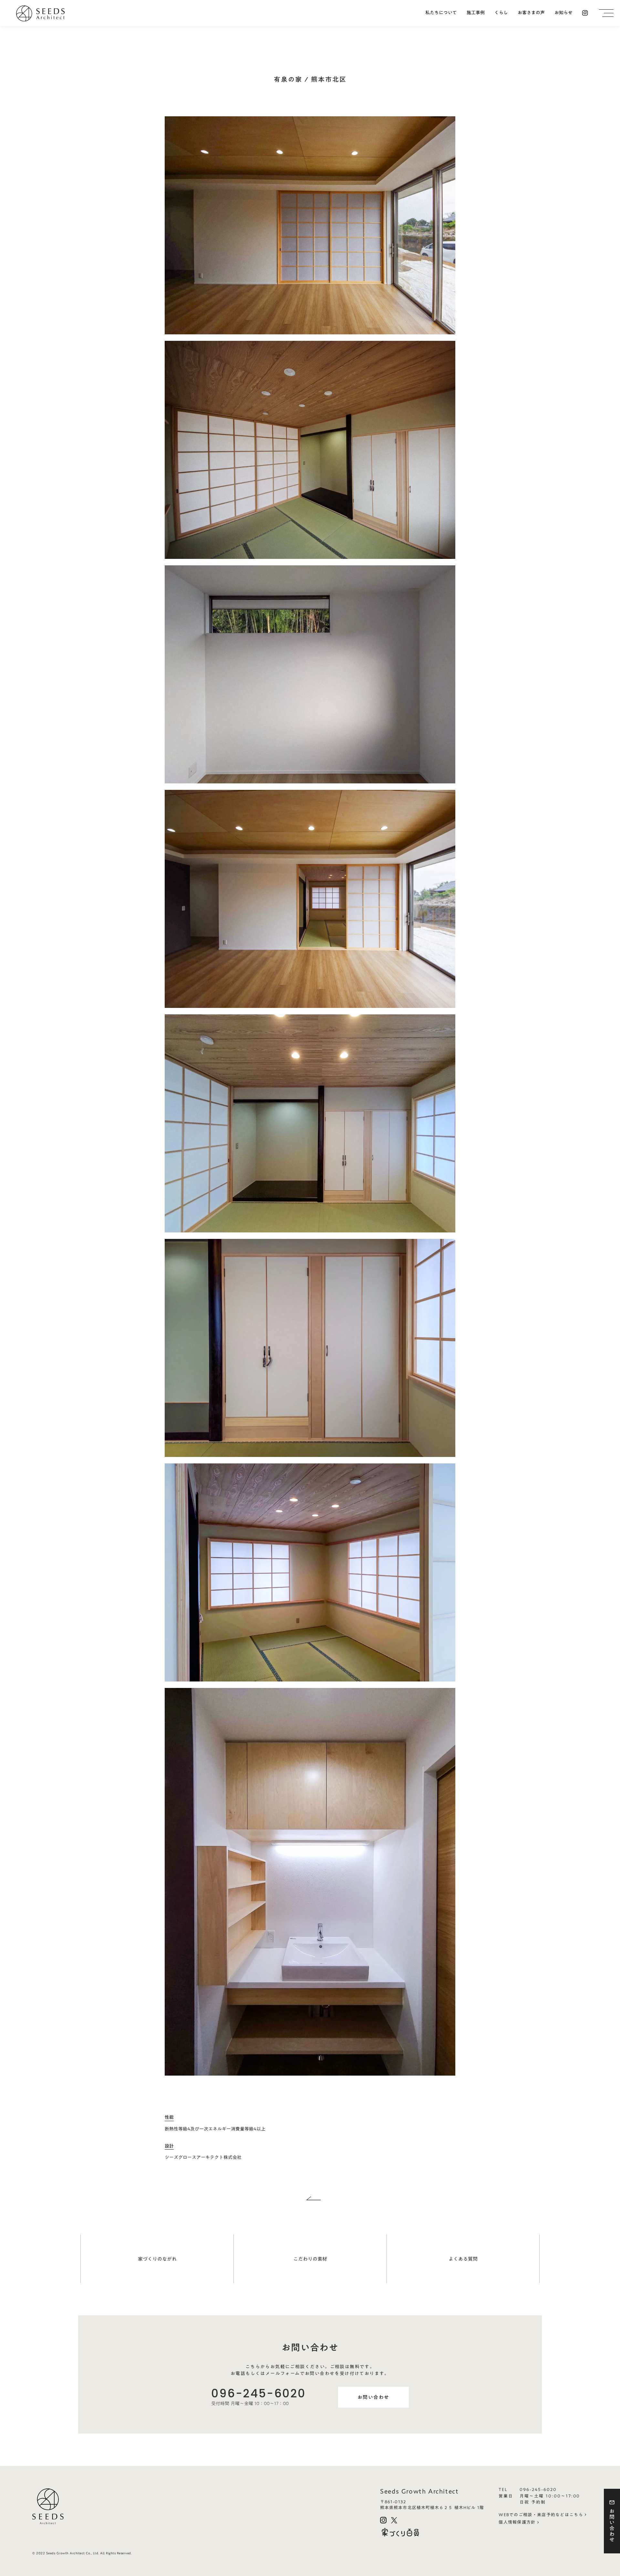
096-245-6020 (258, 2393)
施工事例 (476, 13)
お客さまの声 (531, 13)
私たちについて (441, 13)
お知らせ (563, 13)
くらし (501, 13)
